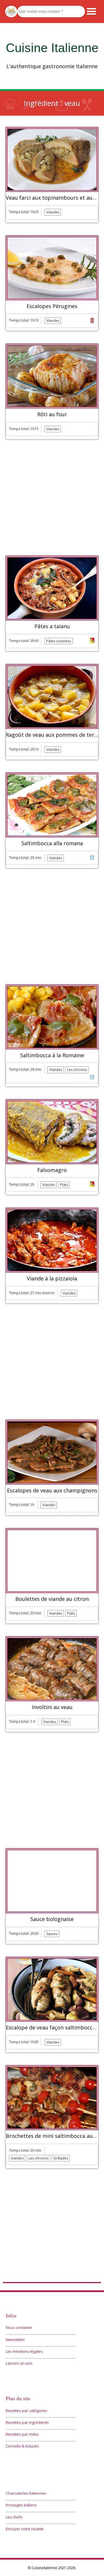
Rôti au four (52, 415)
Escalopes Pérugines (52, 306)
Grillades (61, 2158)
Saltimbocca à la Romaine (52, 1055)
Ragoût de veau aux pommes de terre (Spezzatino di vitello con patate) (52, 735)
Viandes (53, 212)
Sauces (52, 1934)
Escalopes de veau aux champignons (52, 1491)
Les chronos (77, 1070)
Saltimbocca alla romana (52, 843)
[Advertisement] (52, 498)
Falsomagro (52, 1170)
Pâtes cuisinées (59, 641)
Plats (64, 1185)
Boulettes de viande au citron (52, 1599)
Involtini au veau (52, 1707)
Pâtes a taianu (52, 627)
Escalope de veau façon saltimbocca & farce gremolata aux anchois (52, 2028)
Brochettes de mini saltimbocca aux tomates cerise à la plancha (52, 2136)
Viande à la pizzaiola (52, 1279)
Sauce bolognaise (52, 1919)
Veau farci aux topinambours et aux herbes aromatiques (52, 198)
